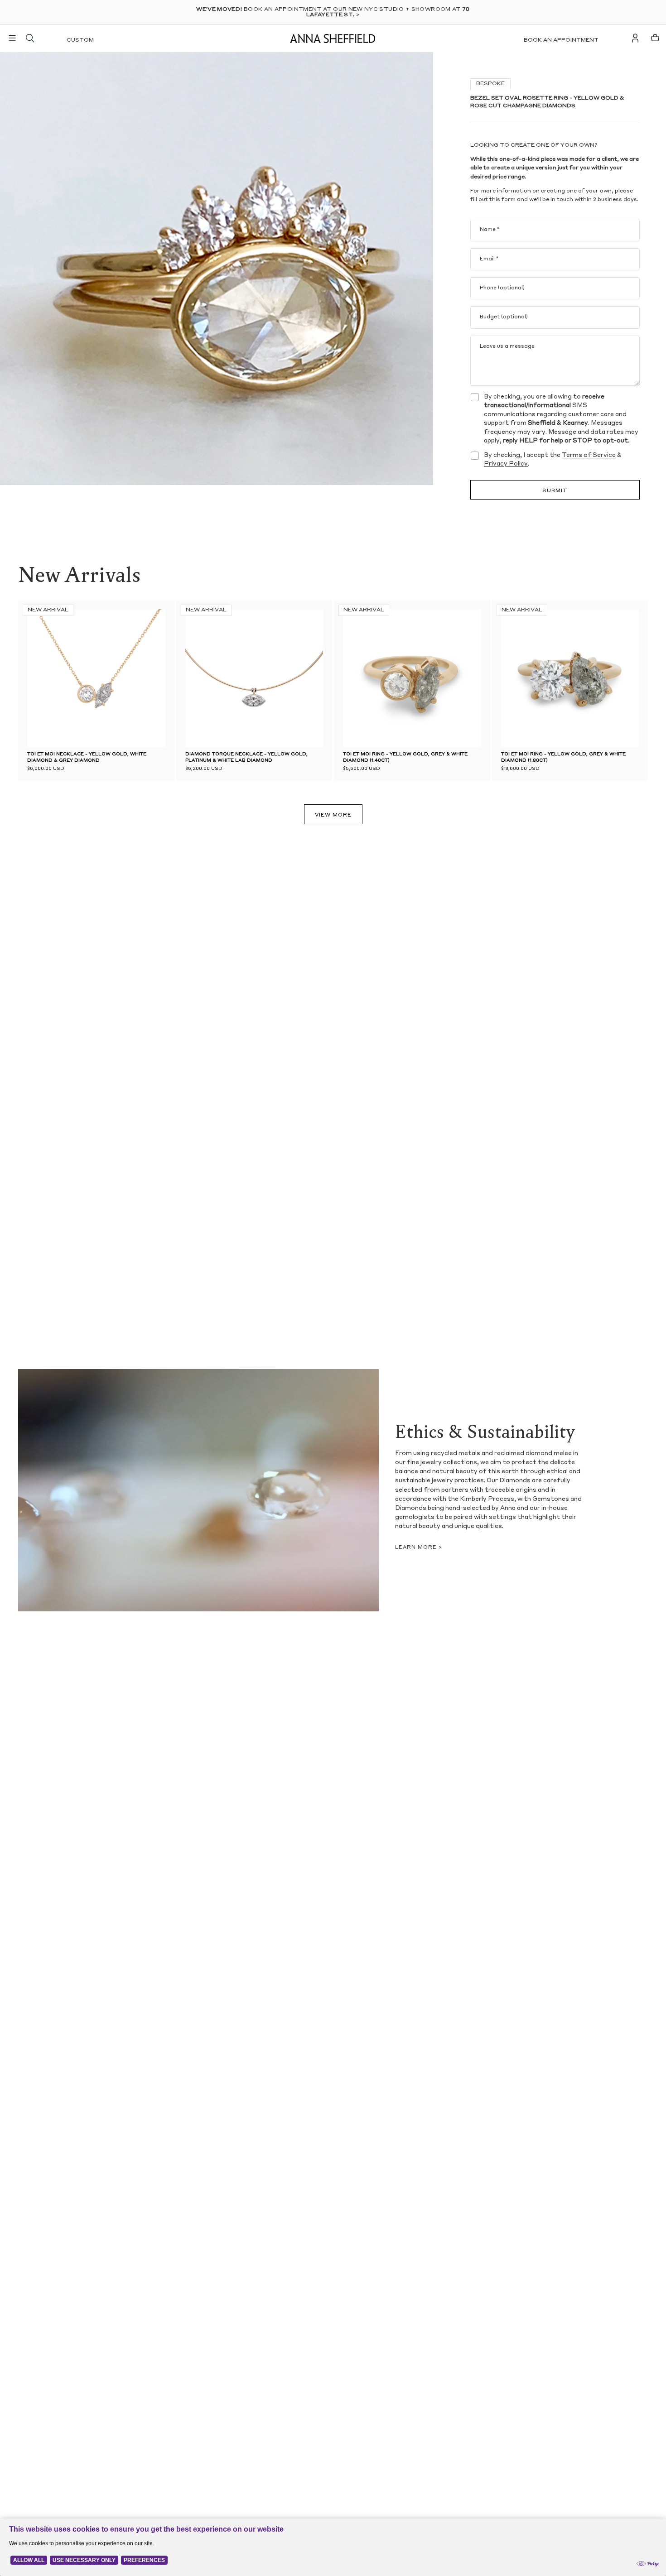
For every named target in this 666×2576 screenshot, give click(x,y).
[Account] (635, 38)
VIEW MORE (333, 815)
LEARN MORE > (419, 1548)
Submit (555, 491)
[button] (199, 678)
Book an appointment (561, 40)
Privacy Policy (506, 464)
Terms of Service (589, 455)
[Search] (30, 38)
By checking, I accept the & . (553, 460)
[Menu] (12, 38)
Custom (80, 40)
